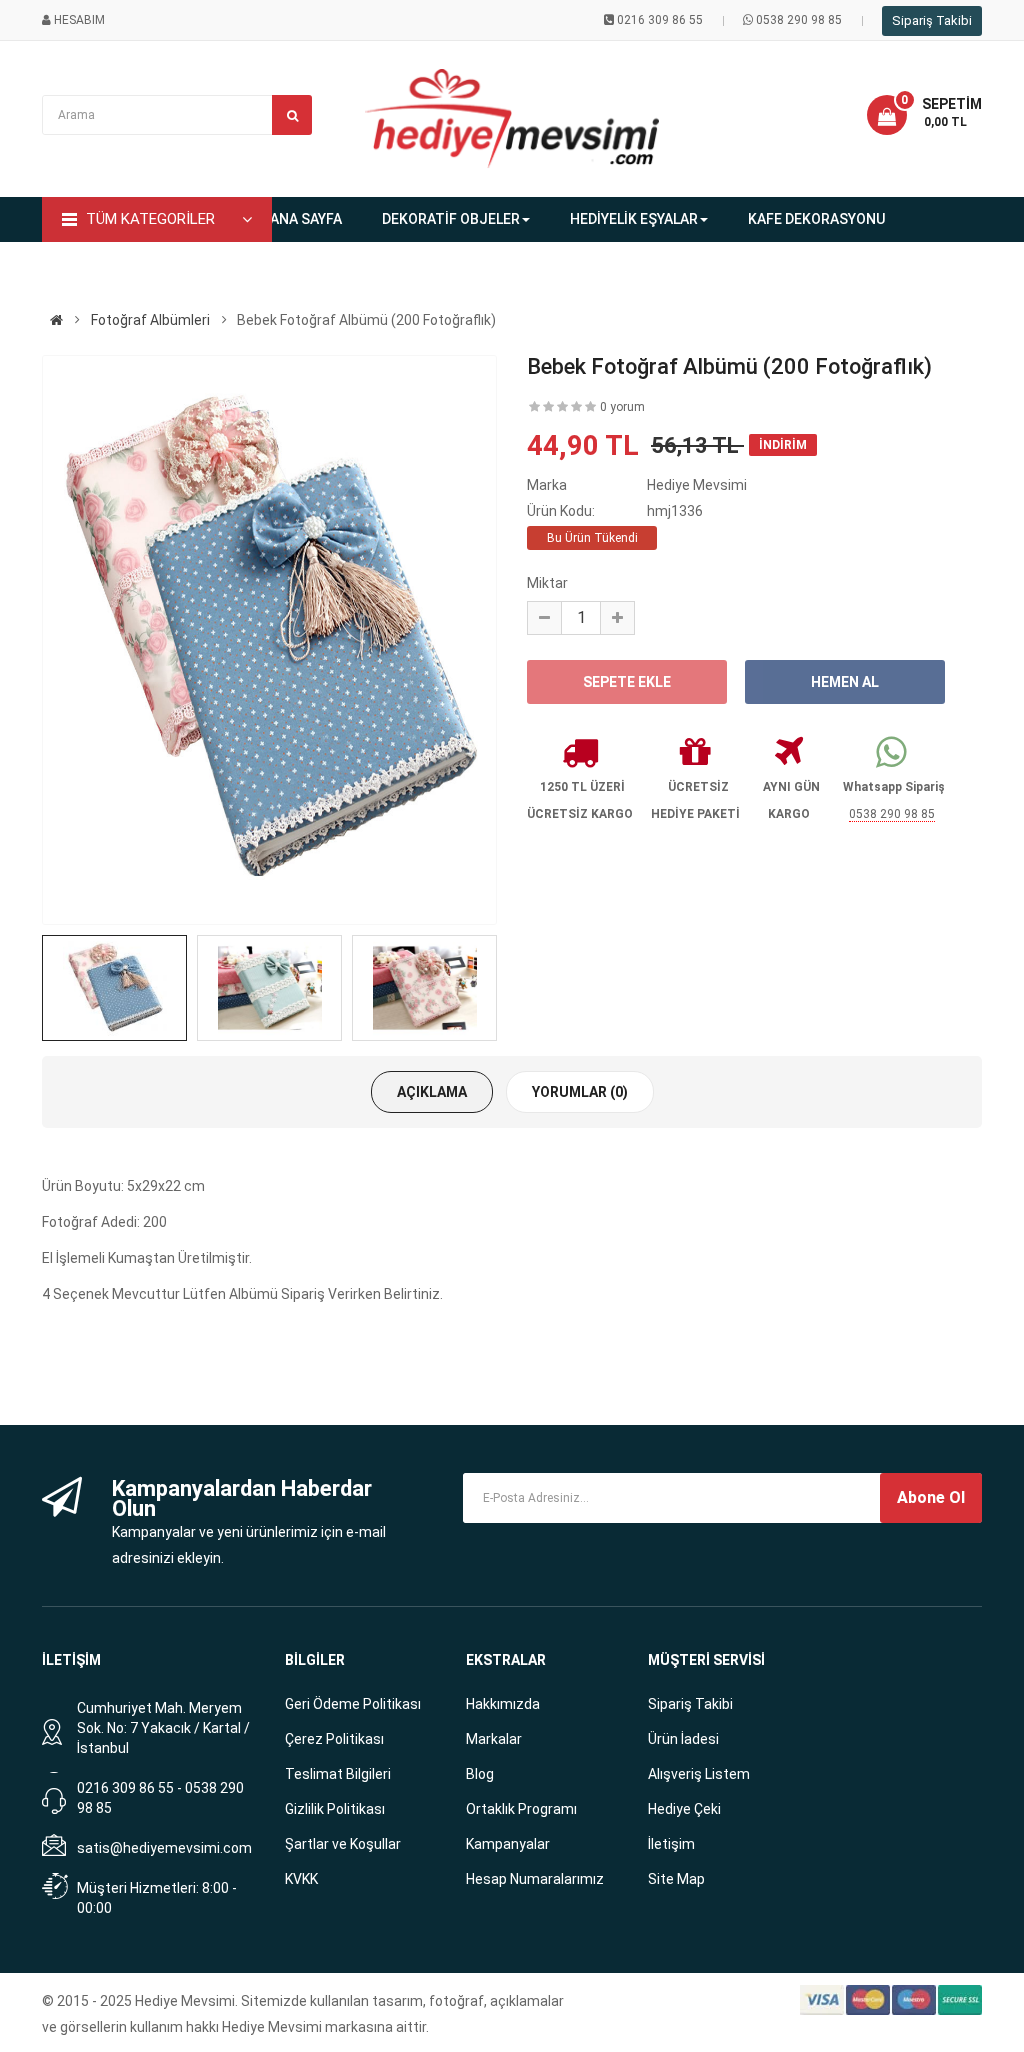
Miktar (547, 583)
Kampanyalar (508, 1844)
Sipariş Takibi (932, 20)
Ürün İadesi (683, 1739)
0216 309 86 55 (660, 20)
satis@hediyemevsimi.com (164, 1848)
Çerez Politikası (334, 1739)
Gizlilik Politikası (335, 1809)
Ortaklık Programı (521, 1809)
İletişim (671, 1844)
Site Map (676, 1879)
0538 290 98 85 (799, 20)
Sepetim (952, 104)
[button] (924, 115)
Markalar (494, 1739)
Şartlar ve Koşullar (343, 1844)
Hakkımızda (503, 1704)
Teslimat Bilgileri (338, 1774)
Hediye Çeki (684, 1809)
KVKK (301, 1879)
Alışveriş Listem (699, 1774)
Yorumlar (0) (580, 1092)
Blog (480, 1774)
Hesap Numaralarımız (535, 1879)
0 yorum (622, 407)
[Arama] (292, 115)
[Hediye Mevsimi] (56, 320)
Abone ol (931, 1497)
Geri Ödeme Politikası (353, 1704)
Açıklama (432, 1092)
